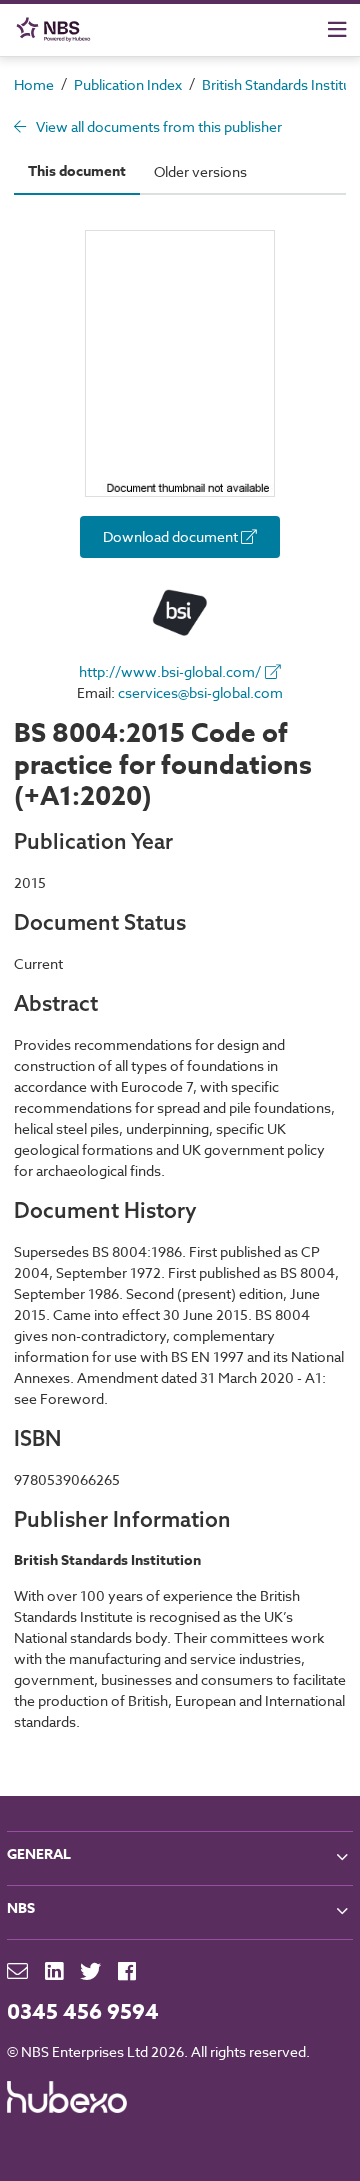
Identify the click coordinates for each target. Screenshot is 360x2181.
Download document (172, 536)
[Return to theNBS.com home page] (57, 29)
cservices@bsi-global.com (200, 692)
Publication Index (128, 84)
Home (34, 84)
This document (77, 171)
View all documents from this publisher (157, 126)
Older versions (200, 171)
